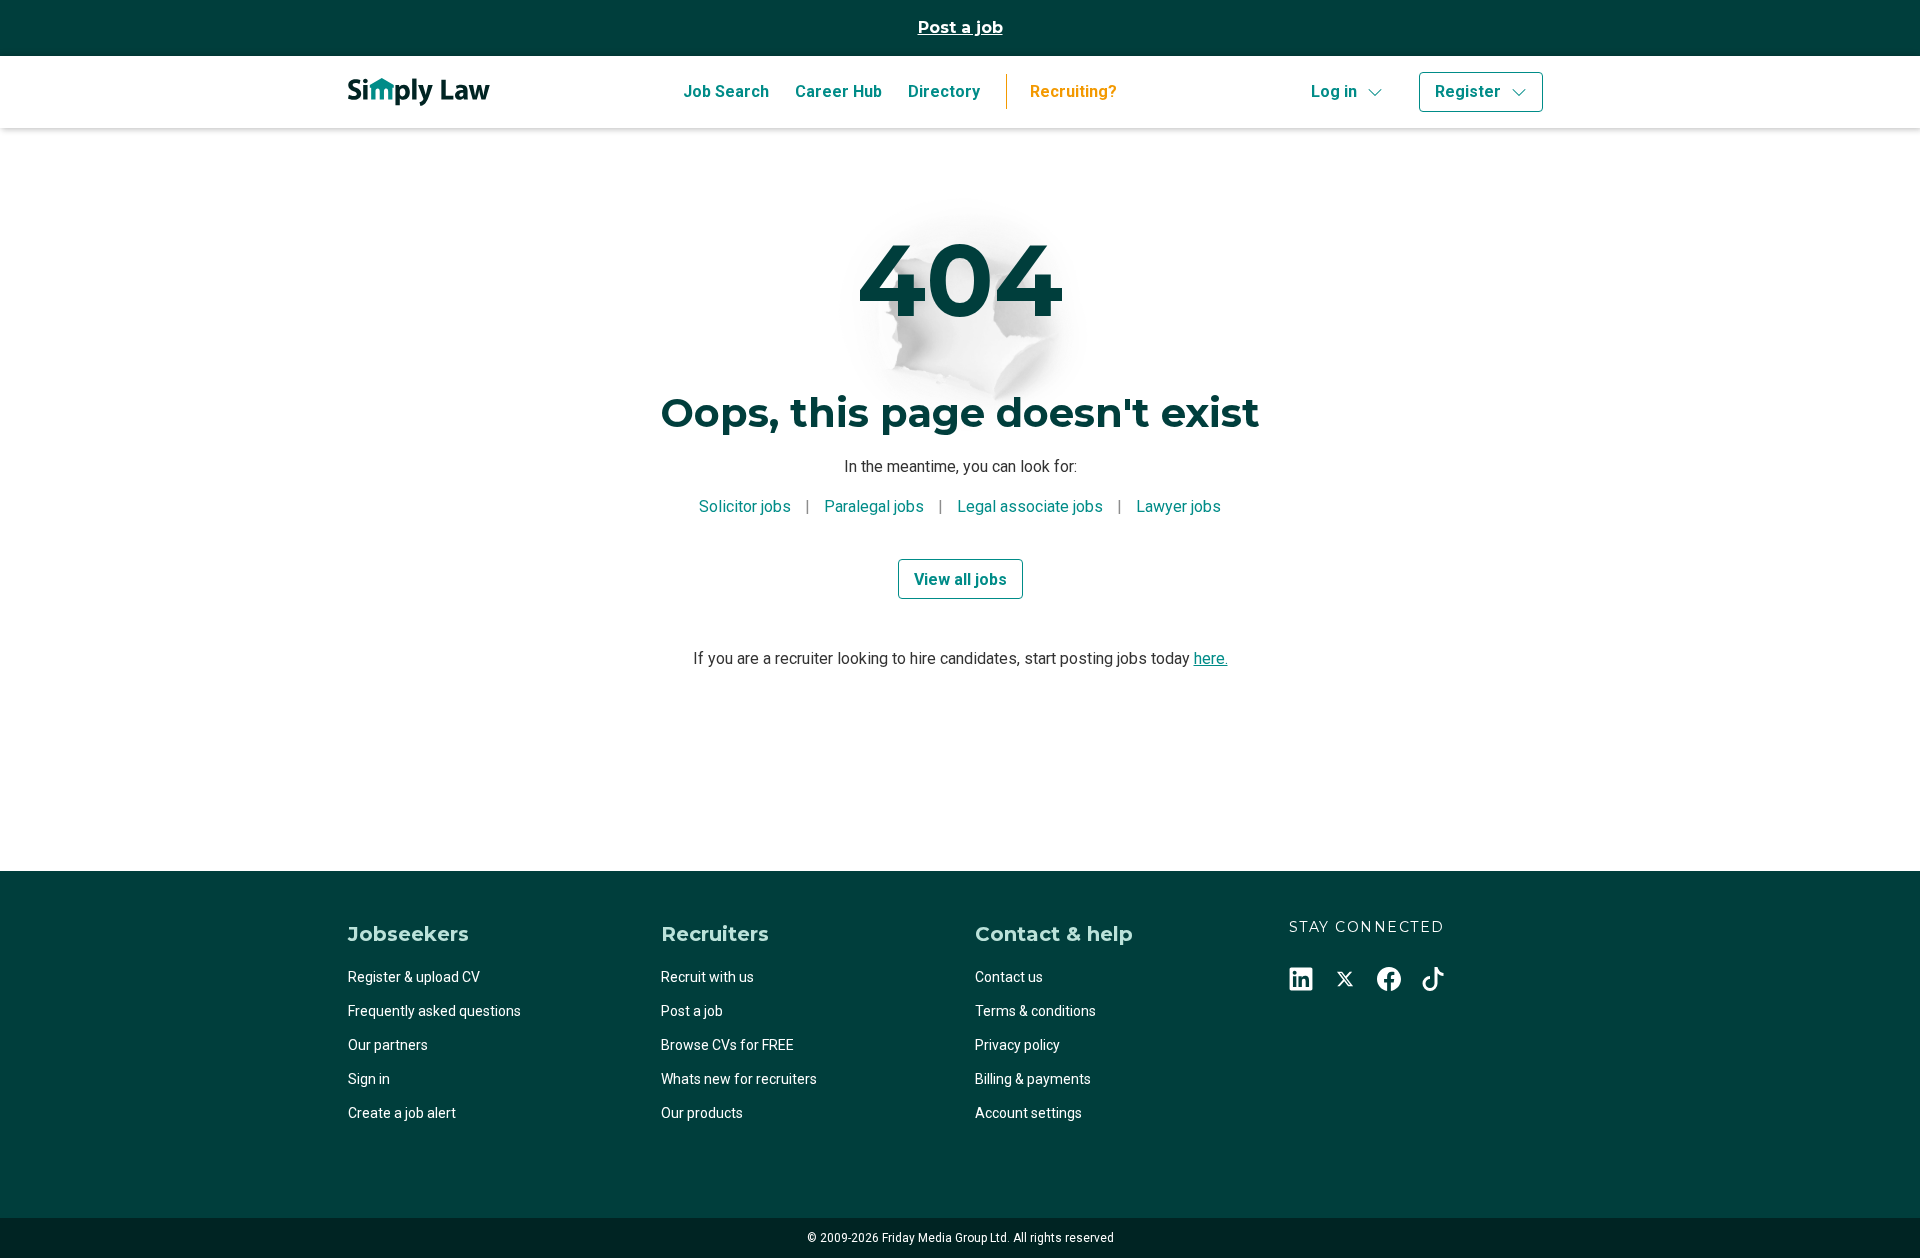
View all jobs (960, 579)
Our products (702, 1113)
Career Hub (838, 91)
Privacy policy (1017, 1045)
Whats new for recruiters (739, 1079)
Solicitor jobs (745, 506)
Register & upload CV (414, 977)
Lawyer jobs (1178, 506)
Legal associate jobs (1030, 506)
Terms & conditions (1035, 1011)
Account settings (1028, 1113)
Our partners (388, 1045)
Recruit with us (707, 977)
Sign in (369, 1079)
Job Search (726, 91)
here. (1211, 658)
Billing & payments (1033, 1079)
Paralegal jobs (874, 506)
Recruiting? (1073, 91)
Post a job (960, 27)
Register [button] (1468, 91)
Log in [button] (1334, 91)
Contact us (1009, 977)
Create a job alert (402, 1113)
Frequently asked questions (434, 1011)
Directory (944, 91)
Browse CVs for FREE (727, 1045)
